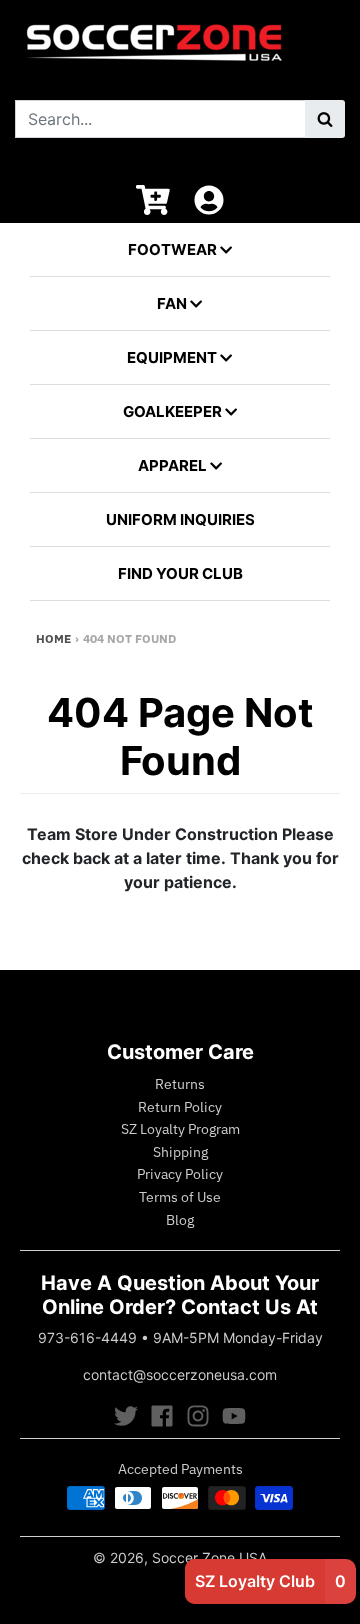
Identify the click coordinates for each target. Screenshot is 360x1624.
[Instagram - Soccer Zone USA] (198, 1416)
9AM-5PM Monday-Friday (238, 1337)
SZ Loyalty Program (180, 1129)
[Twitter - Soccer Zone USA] (126, 1416)
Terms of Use (180, 1197)
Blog (180, 1220)
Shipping (180, 1152)
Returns (180, 1084)
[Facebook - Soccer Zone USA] (162, 1416)
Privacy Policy (180, 1174)
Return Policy (180, 1107)
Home (53, 638)
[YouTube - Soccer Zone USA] (234, 1416)
